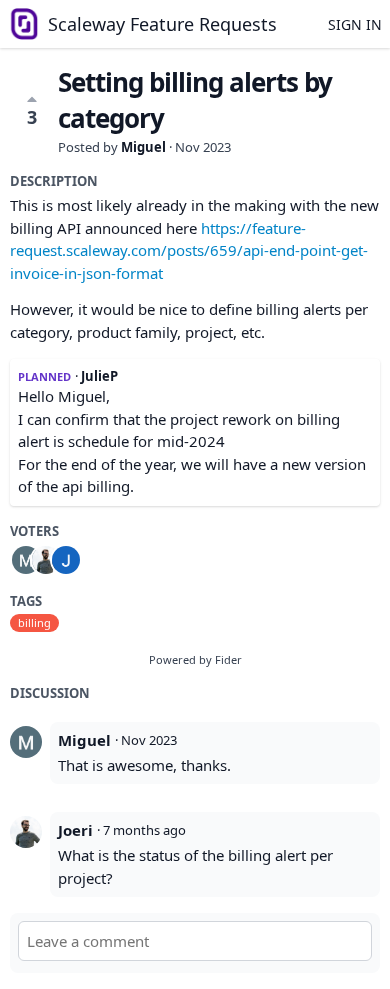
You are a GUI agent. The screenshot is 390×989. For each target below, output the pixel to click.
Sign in (355, 24)
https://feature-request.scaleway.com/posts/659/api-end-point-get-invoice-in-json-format (189, 250)
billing (34, 622)
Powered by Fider (195, 659)
